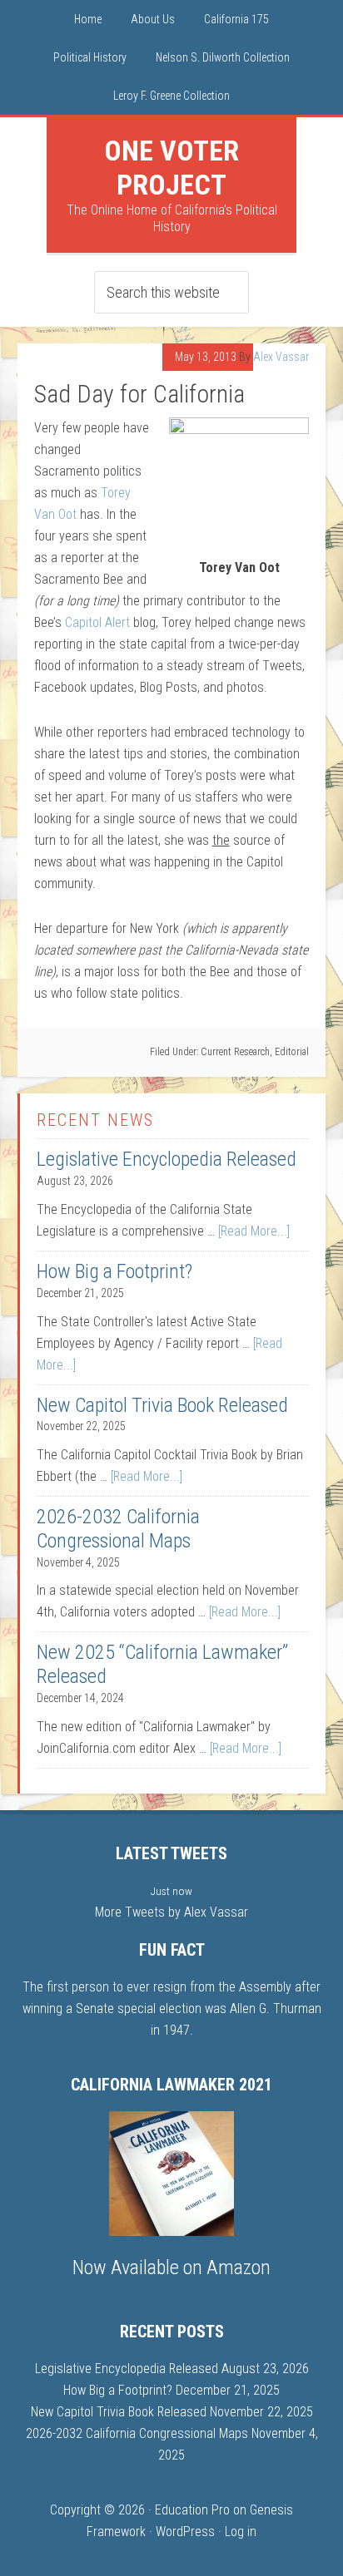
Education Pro (192, 2510)
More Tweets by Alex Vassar (171, 1912)
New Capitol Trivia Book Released (162, 1405)
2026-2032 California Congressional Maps (118, 1529)
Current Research (235, 1052)
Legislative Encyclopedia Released (167, 1159)
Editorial (292, 1052)
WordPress (185, 2532)
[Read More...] (254, 1231)
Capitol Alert (97, 622)
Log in (241, 2532)
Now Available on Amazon (171, 2268)
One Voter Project (171, 168)
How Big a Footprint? (114, 1271)
